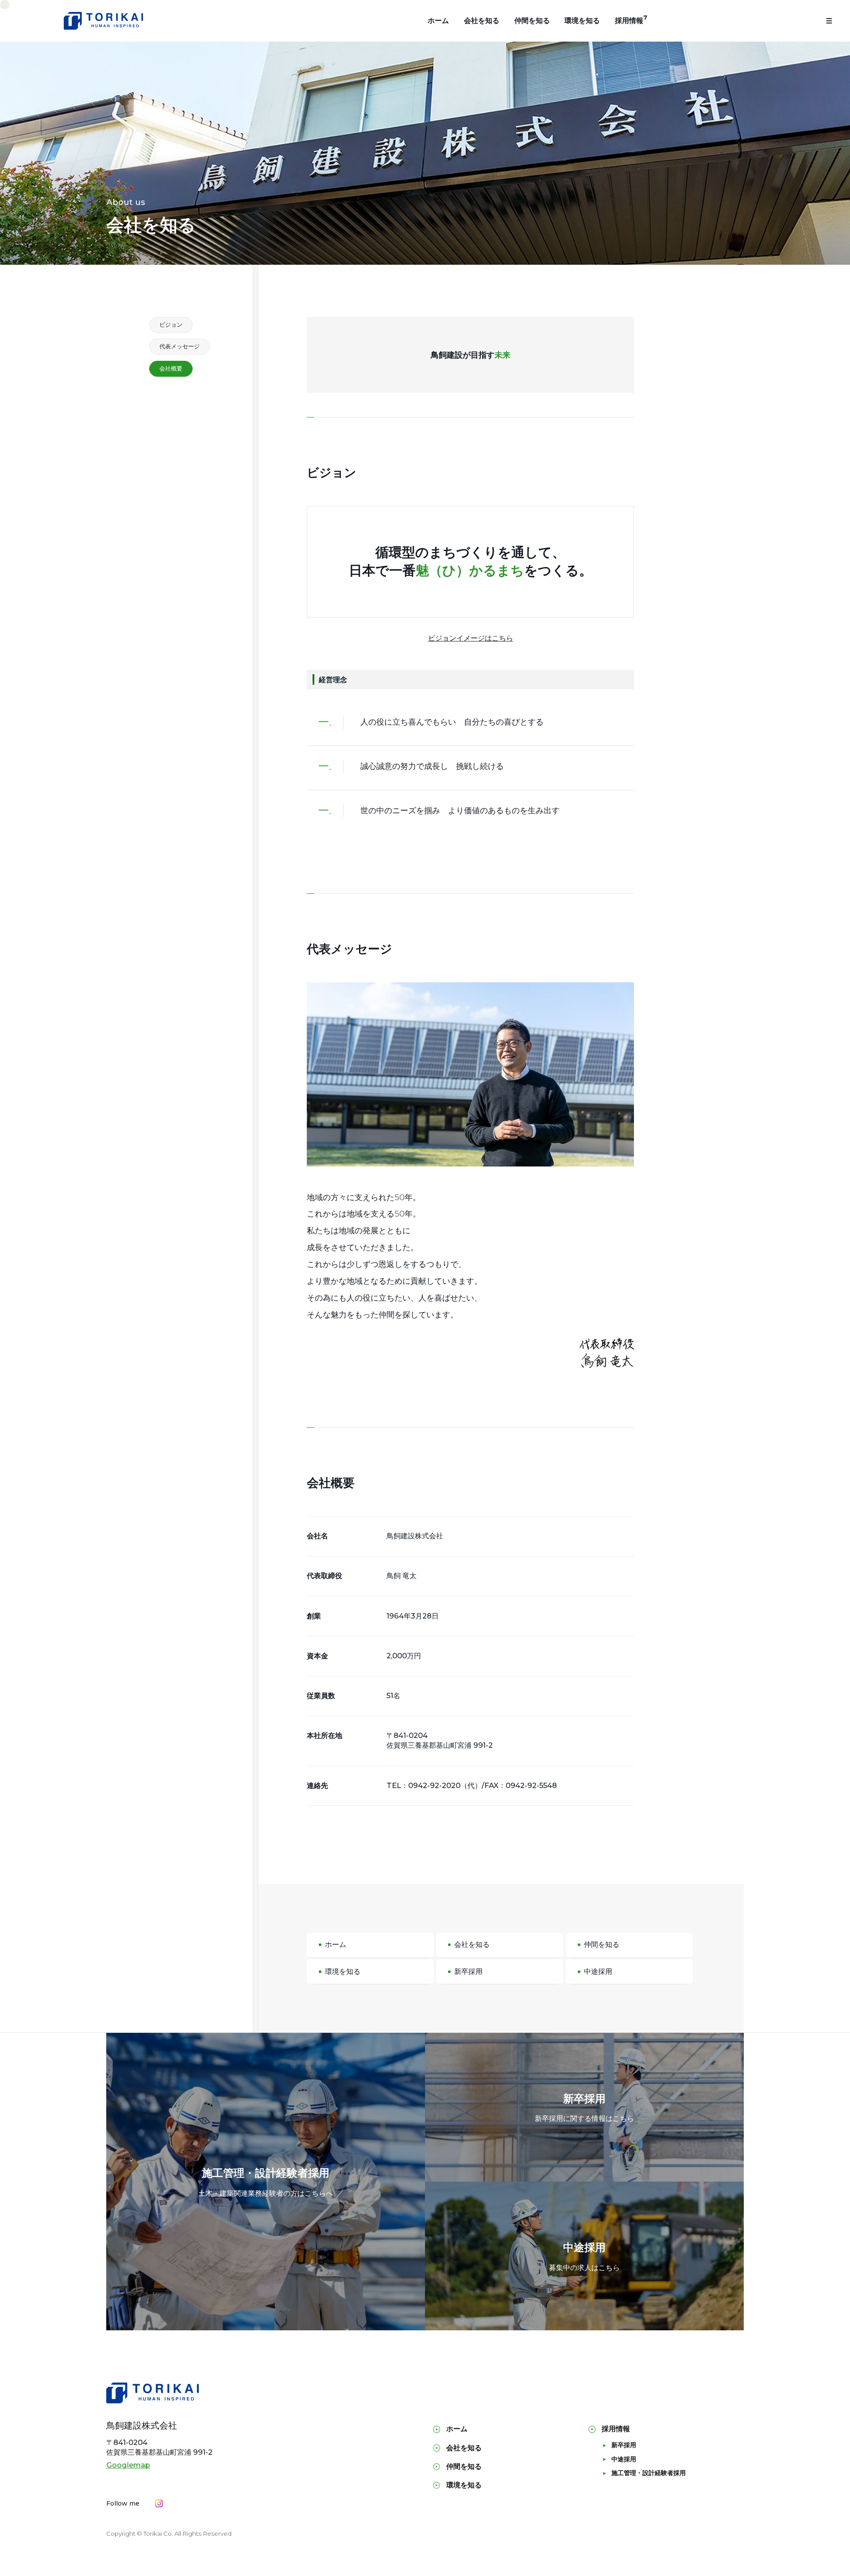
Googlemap (128, 2465)
